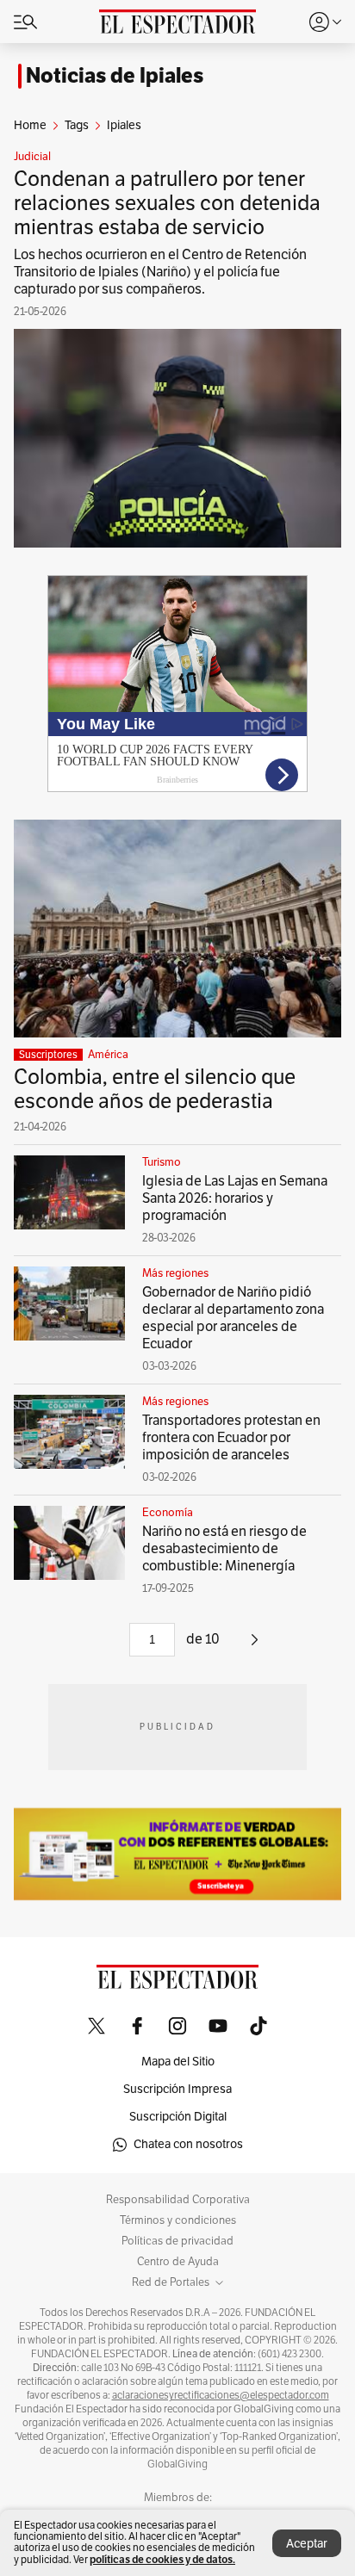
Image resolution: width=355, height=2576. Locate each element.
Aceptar (307, 2544)
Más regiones (175, 1273)
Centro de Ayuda (178, 2262)
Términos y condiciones (178, 2220)
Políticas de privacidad (177, 2241)
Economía (168, 1513)
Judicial (32, 157)
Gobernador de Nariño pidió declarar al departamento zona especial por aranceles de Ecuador (233, 1318)
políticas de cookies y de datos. (162, 2559)
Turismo (162, 1162)
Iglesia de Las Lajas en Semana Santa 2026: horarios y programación (235, 1198)
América (108, 1055)
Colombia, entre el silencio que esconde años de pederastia (155, 1089)
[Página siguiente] (255, 1646)
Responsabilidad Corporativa (178, 2200)
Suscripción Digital (178, 2117)
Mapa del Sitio (178, 2062)
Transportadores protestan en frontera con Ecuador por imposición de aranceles (231, 1438)
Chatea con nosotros (188, 2144)
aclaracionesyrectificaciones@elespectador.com (221, 2395)
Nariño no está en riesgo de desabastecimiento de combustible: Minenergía (224, 1549)
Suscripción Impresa (177, 2089)
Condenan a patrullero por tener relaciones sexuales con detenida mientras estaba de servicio (167, 203)
